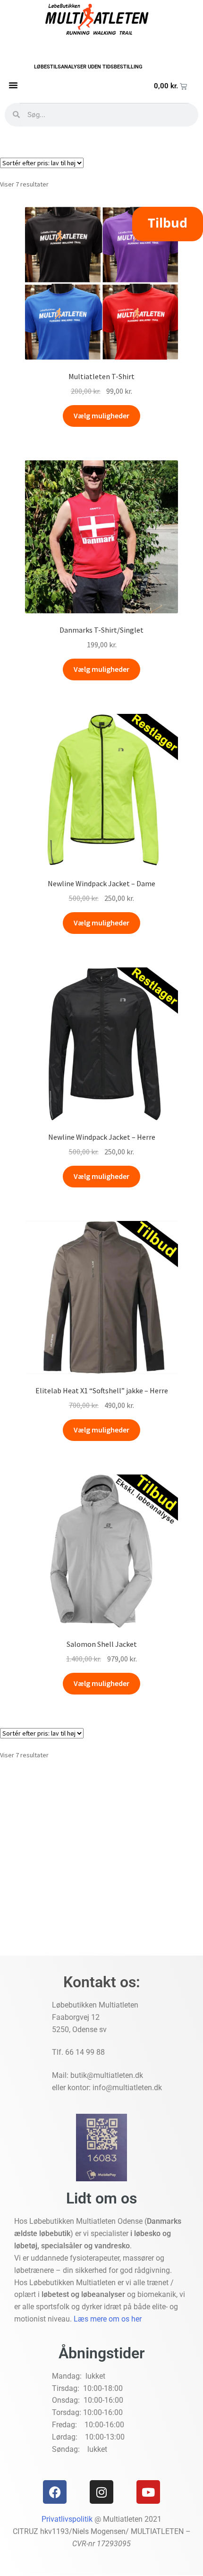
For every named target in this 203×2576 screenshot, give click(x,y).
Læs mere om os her (108, 2319)
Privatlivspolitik (67, 2519)
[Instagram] (101, 2492)
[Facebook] (55, 2492)
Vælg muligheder (101, 415)
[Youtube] (148, 2492)
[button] (13, 85)
